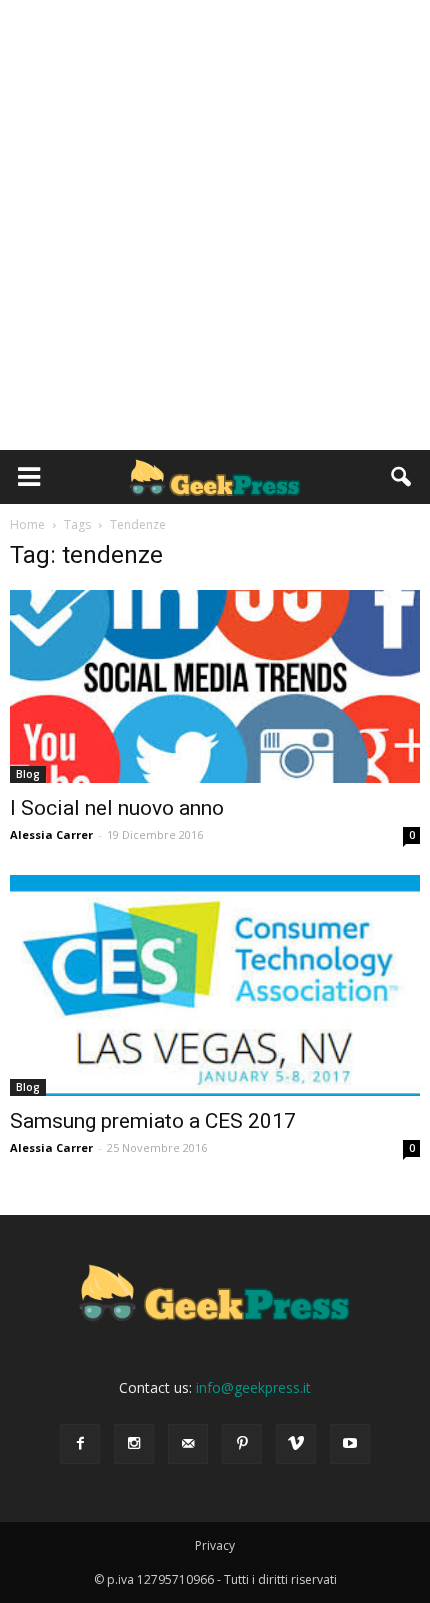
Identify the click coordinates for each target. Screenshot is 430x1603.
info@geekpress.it (253, 1387)
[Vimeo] (296, 1444)
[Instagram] (134, 1444)
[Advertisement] (215, 225)
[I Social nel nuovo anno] (215, 686)
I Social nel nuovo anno (117, 808)
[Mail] (188, 1444)
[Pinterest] (242, 1444)
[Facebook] (80, 1444)
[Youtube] (350, 1444)
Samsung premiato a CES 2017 (153, 1121)
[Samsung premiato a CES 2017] (215, 985)
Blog (28, 774)
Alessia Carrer (51, 834)
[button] (402, 477)
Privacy (215, 1545)
